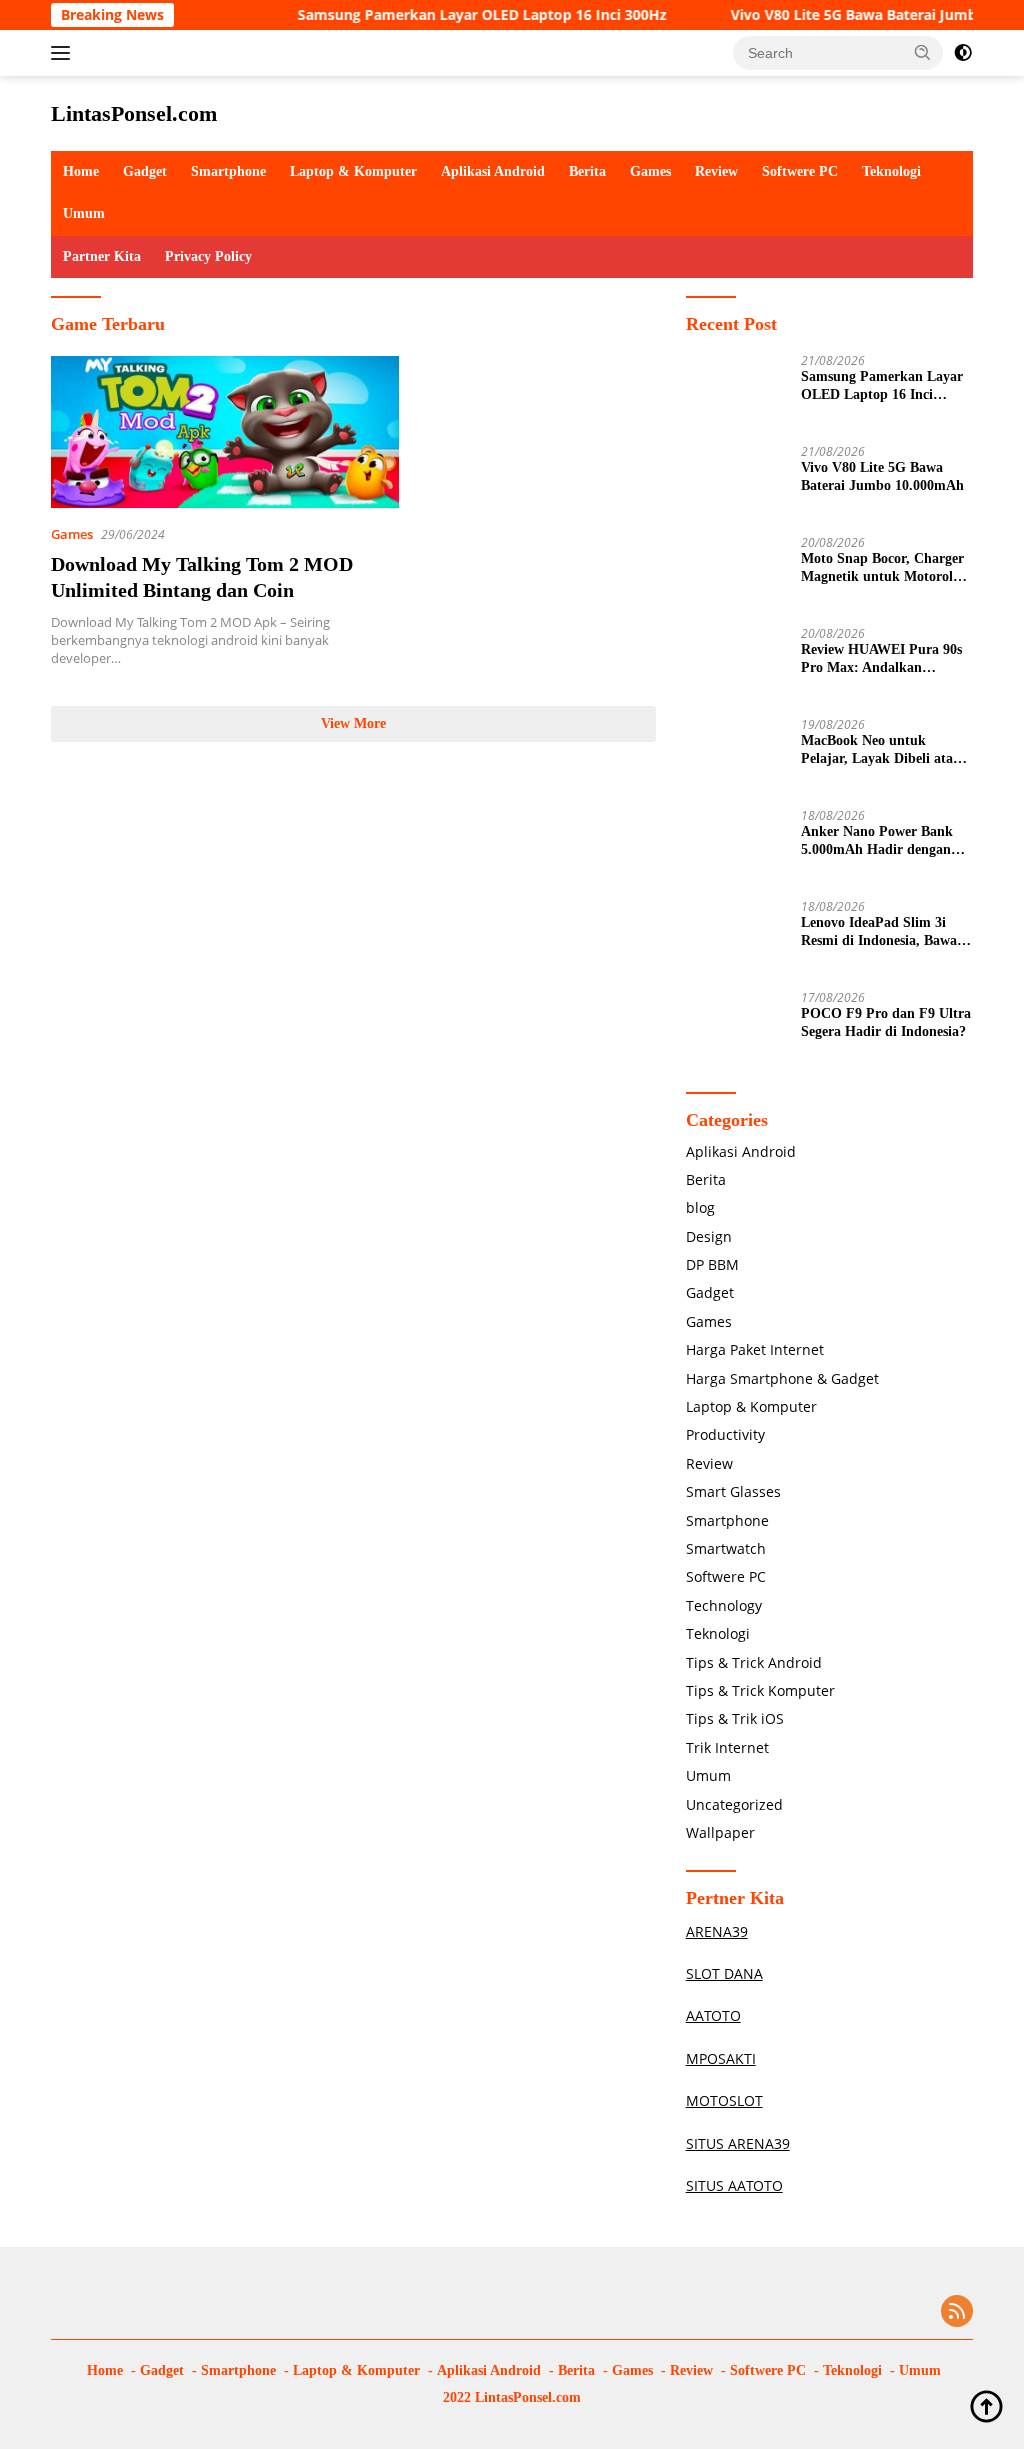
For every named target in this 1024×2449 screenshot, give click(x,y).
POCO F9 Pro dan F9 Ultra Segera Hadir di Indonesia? (886, 1022)
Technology (724, 1605)
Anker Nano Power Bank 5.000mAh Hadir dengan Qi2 (877, 841)
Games (650, 171)
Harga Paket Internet (755, 1349)
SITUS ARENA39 (738, 2143)
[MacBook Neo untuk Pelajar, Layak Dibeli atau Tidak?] (736, 755)
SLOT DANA (724, 1973)
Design (709, 1236)
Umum (84, 213)
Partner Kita (102, 256)
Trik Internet (727, 1747)
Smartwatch (726, 1548)
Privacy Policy (208, 256)
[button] (923, 52)
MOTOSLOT (724, 2100)
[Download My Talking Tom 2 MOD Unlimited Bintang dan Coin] (225, 432)
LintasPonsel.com (134, 113)
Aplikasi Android (493, 171)
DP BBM (712, 1264)
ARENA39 (717, 1931)
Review (716, 171)
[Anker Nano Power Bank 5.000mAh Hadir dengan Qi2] (736, 846)
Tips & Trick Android (754, 1662)
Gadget (145, 171)
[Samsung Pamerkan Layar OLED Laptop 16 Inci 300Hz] (736, 391)
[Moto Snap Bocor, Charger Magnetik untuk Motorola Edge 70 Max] (736, 573)
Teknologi (891, 171)
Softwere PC (800, 171)
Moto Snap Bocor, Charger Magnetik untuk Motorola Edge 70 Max (882, 568)
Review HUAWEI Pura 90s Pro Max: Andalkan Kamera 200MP (881, 659)
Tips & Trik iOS (735, 1718)
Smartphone (228, 171)
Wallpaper (720, 1832)
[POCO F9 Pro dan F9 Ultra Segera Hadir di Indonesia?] (736, 1028)
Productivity (725, 1434)
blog (700, 1207)
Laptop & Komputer (353, 171)
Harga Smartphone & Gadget (782, 1378)
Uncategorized (734, 1804)
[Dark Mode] (963, 53)
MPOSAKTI (721, 2058)
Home (81, 171)
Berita (587, 171)
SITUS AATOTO (734, 2185)
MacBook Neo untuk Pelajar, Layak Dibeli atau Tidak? (881, 750)
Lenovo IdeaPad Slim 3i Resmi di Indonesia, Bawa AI (879, 932)
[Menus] (64, 53)
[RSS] (957, 2312)
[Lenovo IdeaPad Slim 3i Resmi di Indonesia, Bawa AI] (736, 937)
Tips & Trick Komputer (760, 1690)
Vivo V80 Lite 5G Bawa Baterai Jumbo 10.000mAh (882, 476)
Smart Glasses (733, 1491)
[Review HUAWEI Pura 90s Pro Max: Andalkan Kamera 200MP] (736, 664)
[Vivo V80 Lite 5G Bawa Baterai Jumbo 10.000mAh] (736, 482)
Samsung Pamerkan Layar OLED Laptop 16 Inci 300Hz (452, 15)
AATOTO (713, 2015)
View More (353, 723)
